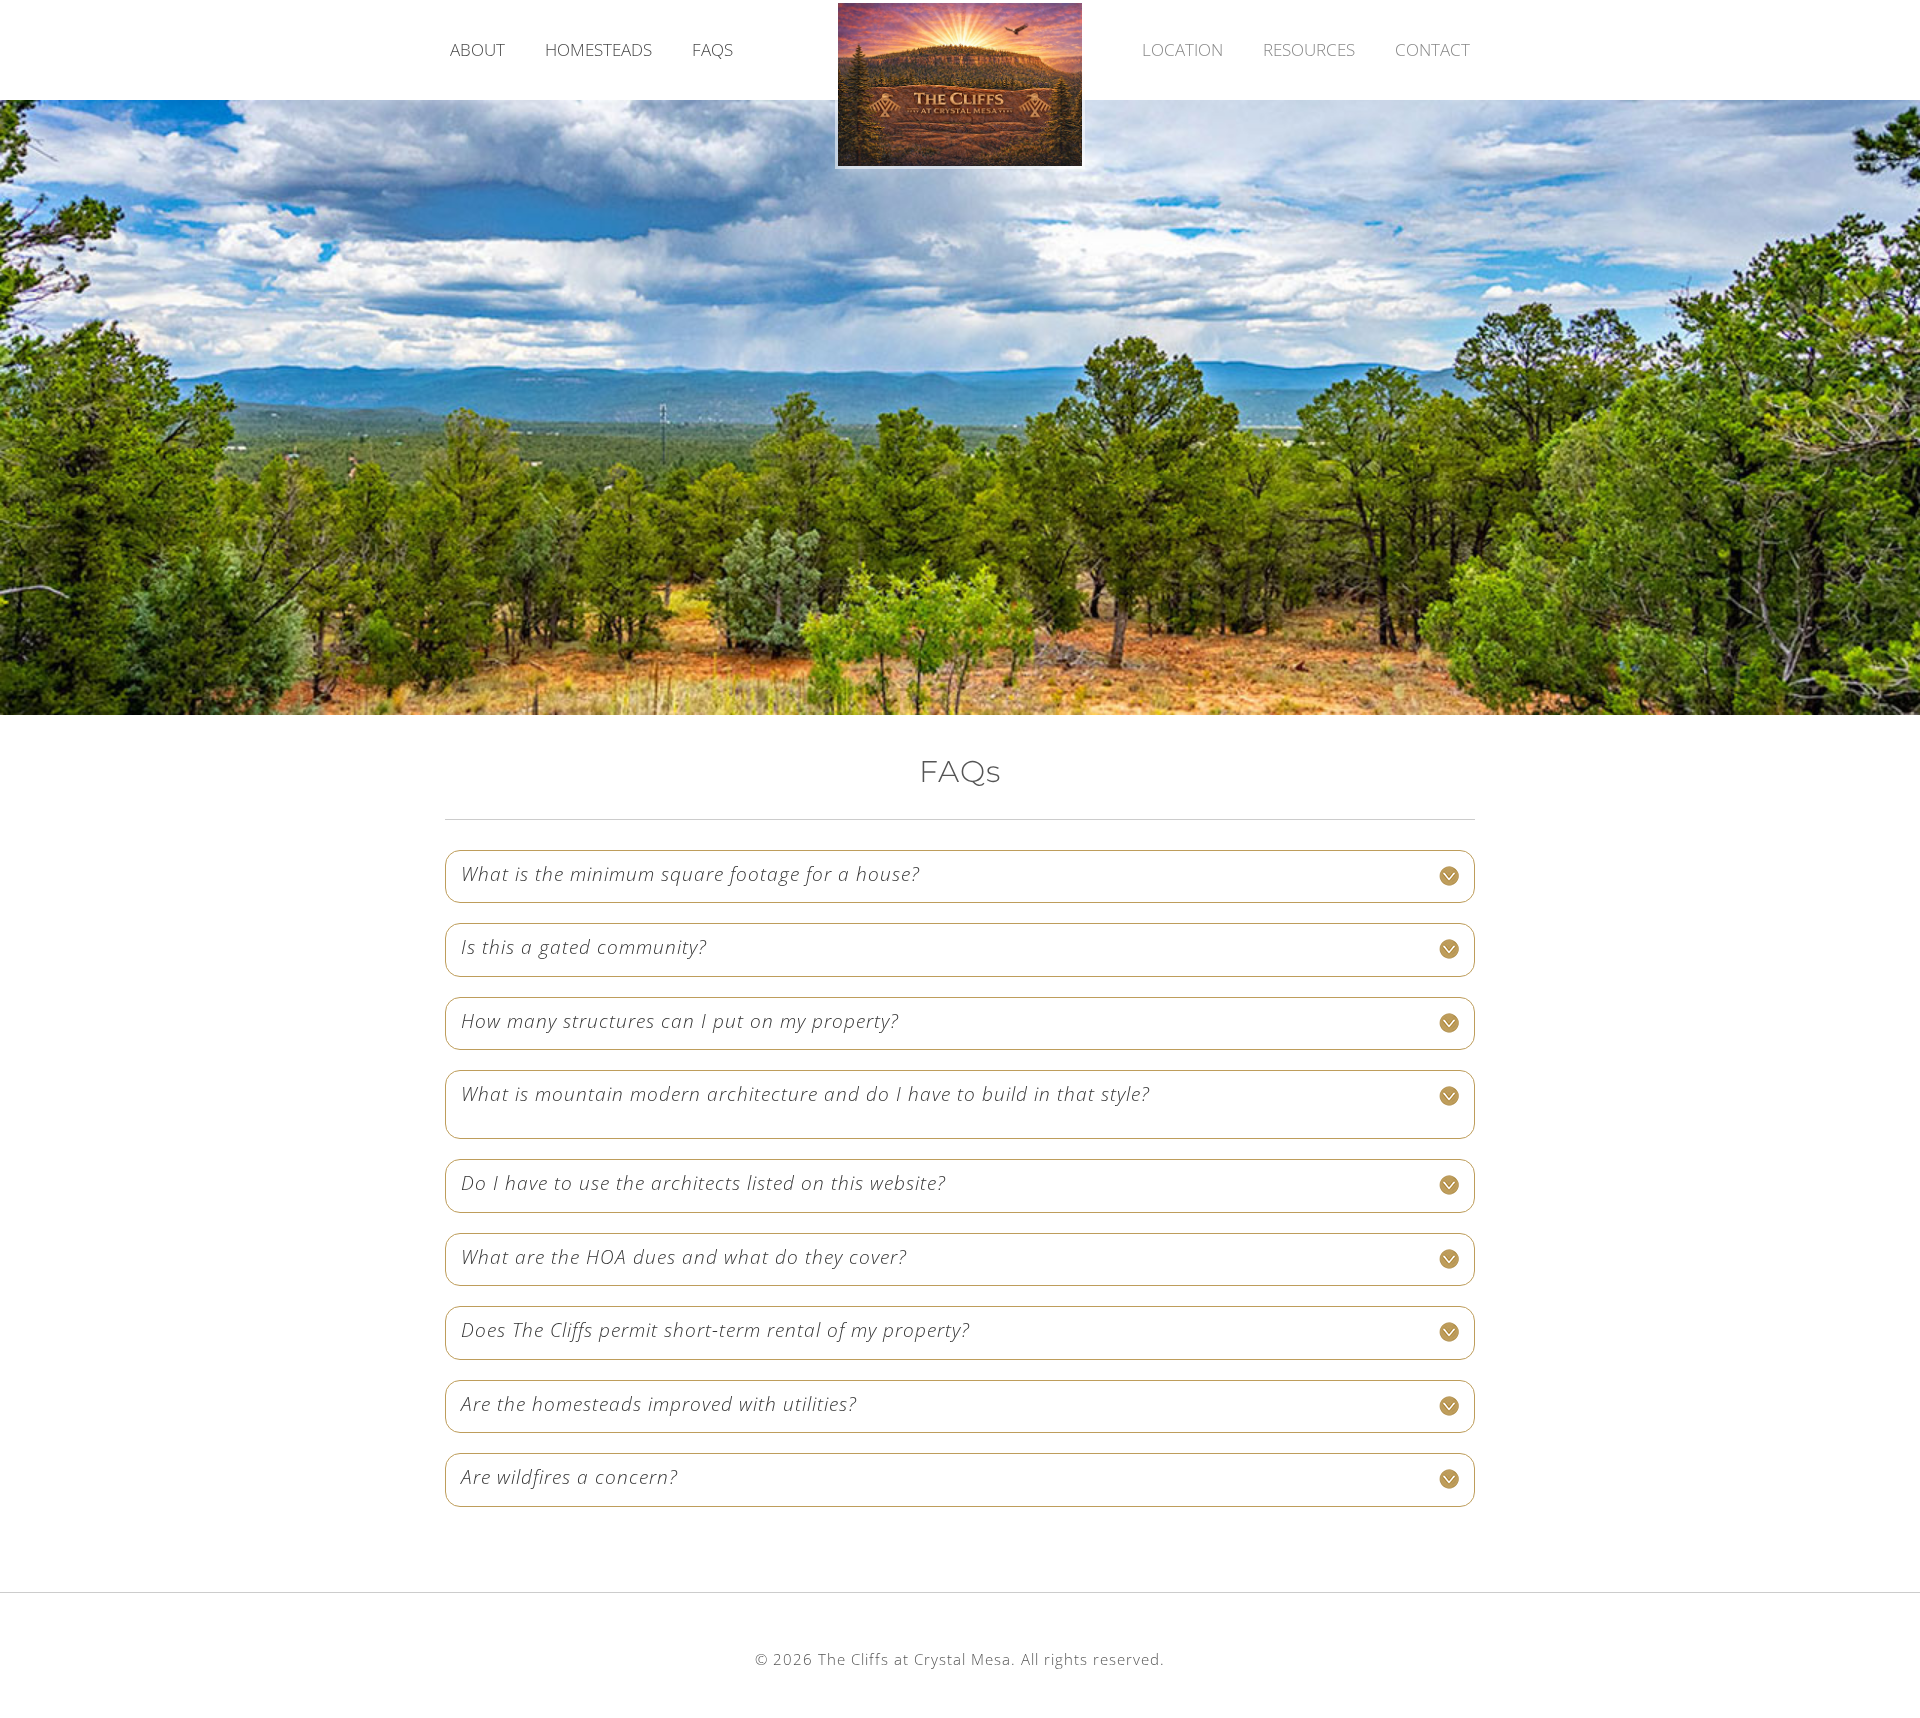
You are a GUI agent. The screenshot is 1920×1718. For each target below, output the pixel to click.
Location (1182, 49)
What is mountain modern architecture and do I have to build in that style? (805, 1094)
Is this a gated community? (584, 947)
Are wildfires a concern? (569, 1477)
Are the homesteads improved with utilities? (659, 1404)
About (477, 49)
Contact (1432, 49)
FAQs (712, 49)
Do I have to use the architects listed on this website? (703, 1183)
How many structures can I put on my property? (680, 1021)
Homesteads (598, 49)
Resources (1309, 49)
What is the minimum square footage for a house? (690, 874)
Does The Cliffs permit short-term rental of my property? (715, 1330)
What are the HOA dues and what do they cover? (684, 1257)
